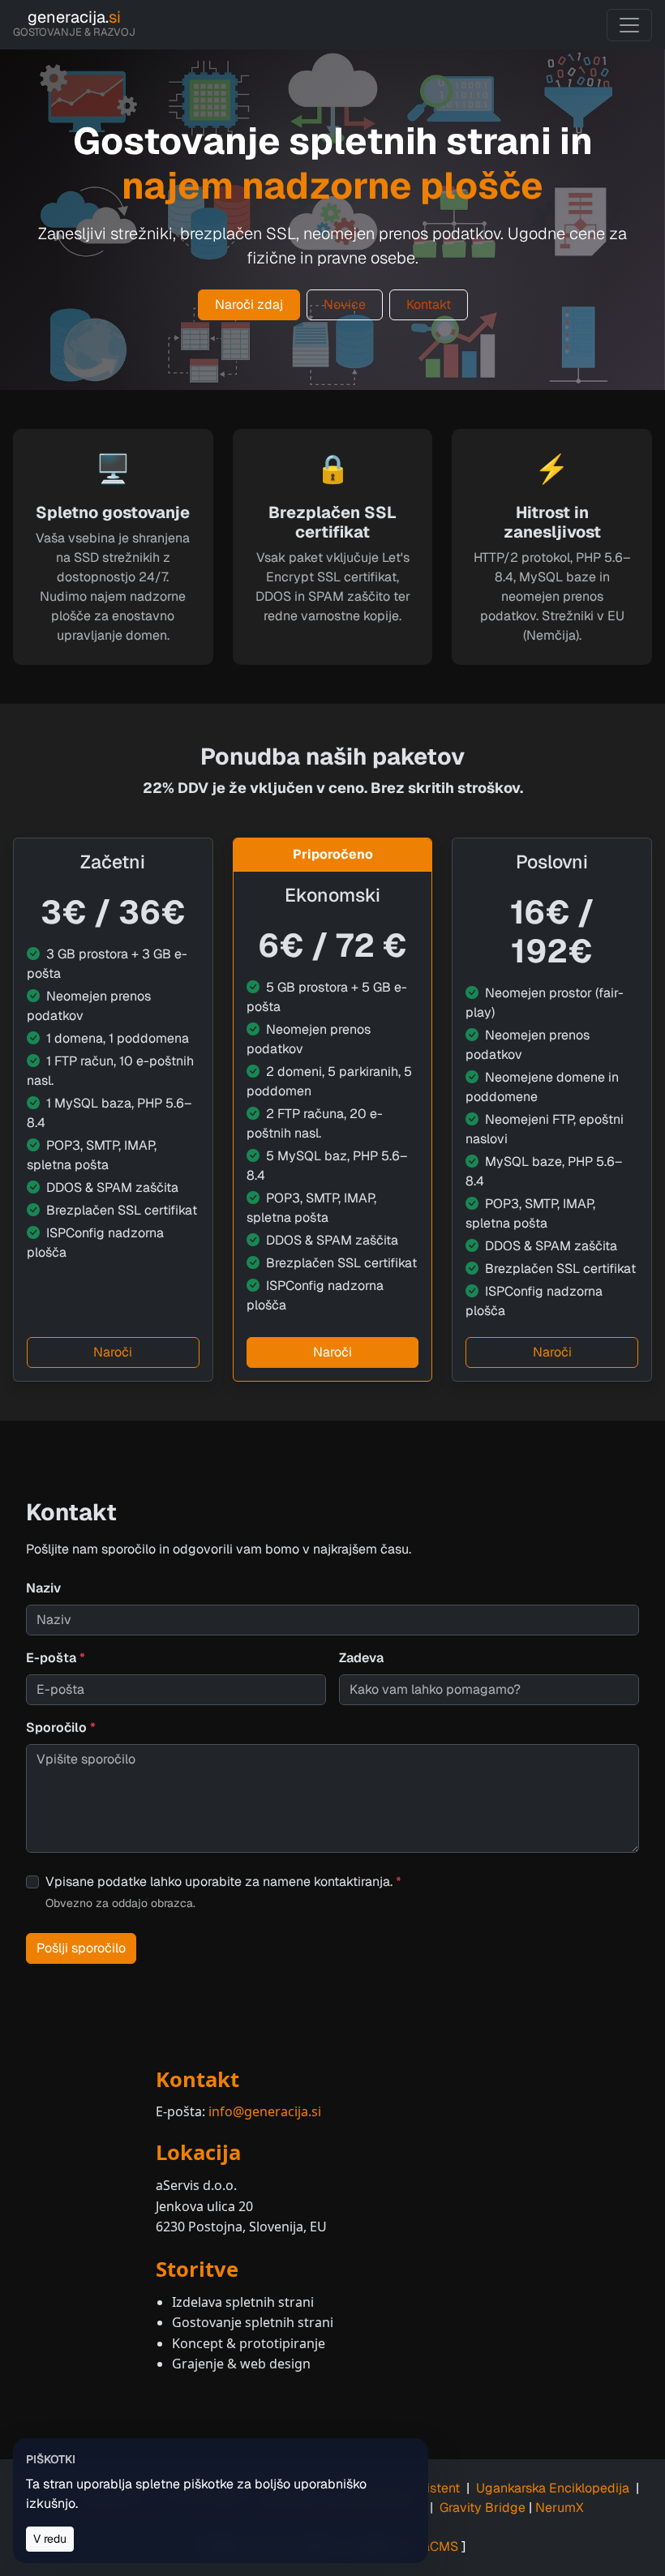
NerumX (560, 2507)
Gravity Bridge (483, 2507)
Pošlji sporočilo (81, 1948)
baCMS (436, 2546)
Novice (345, 304)
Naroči (113, 1352)
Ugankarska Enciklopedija (553, 2488)
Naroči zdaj (249, 304)
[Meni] (629, 25)
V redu (50, 2539)
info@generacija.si (265, 2111)
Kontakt (429, 304)
